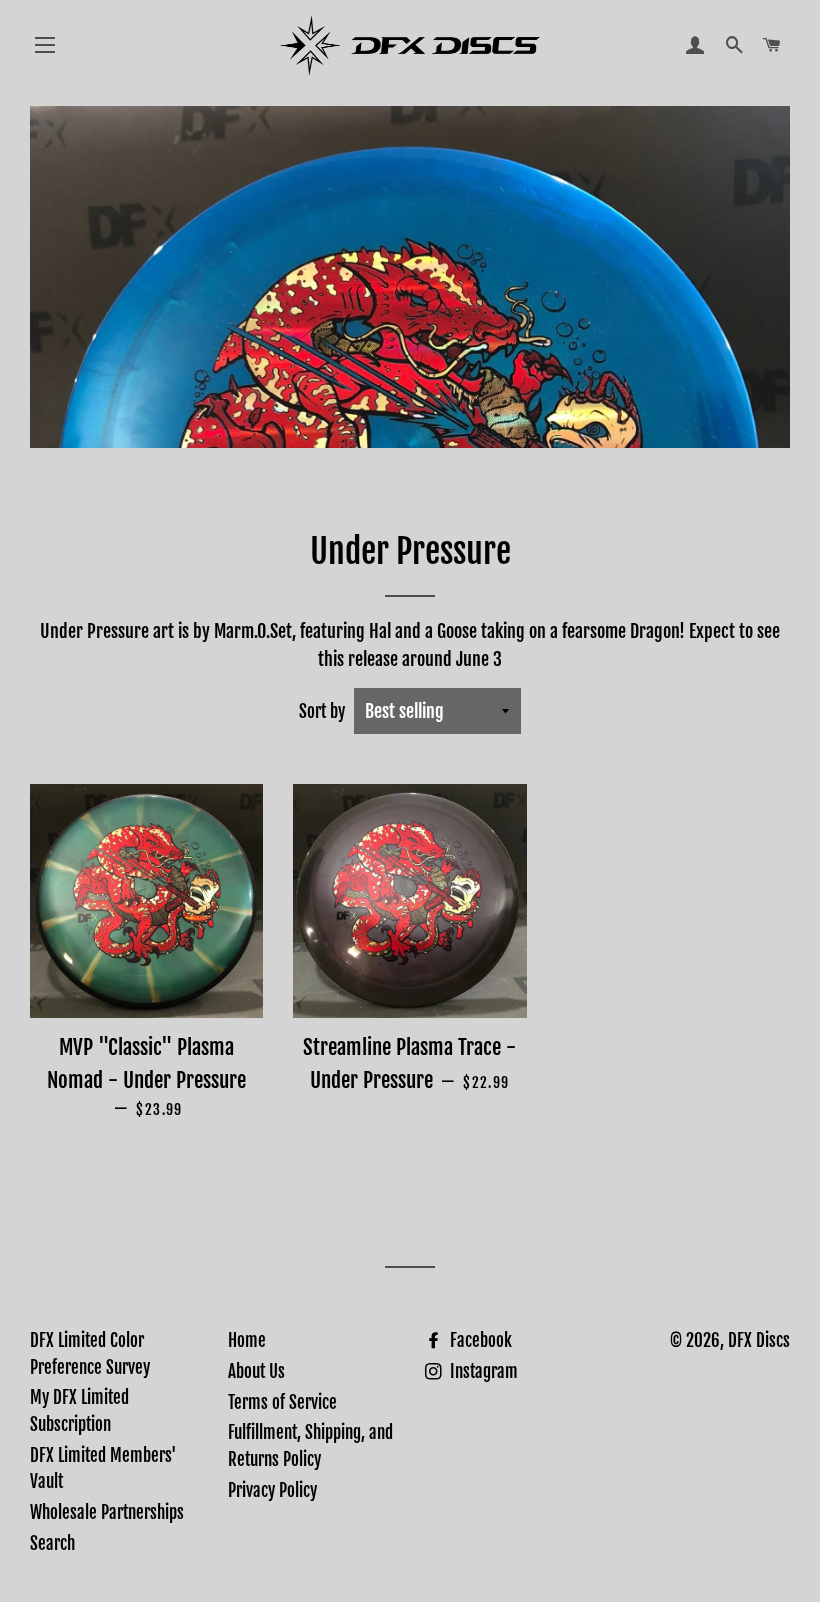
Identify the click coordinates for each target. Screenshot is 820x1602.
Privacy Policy (272, 1490)
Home (247, 1340)
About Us (256, 1371)
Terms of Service (282, 1402)
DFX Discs (759, 1340)
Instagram (482, 1371)
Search (52, 1543)
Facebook (479, 1340)
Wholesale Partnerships (107, 1512)
